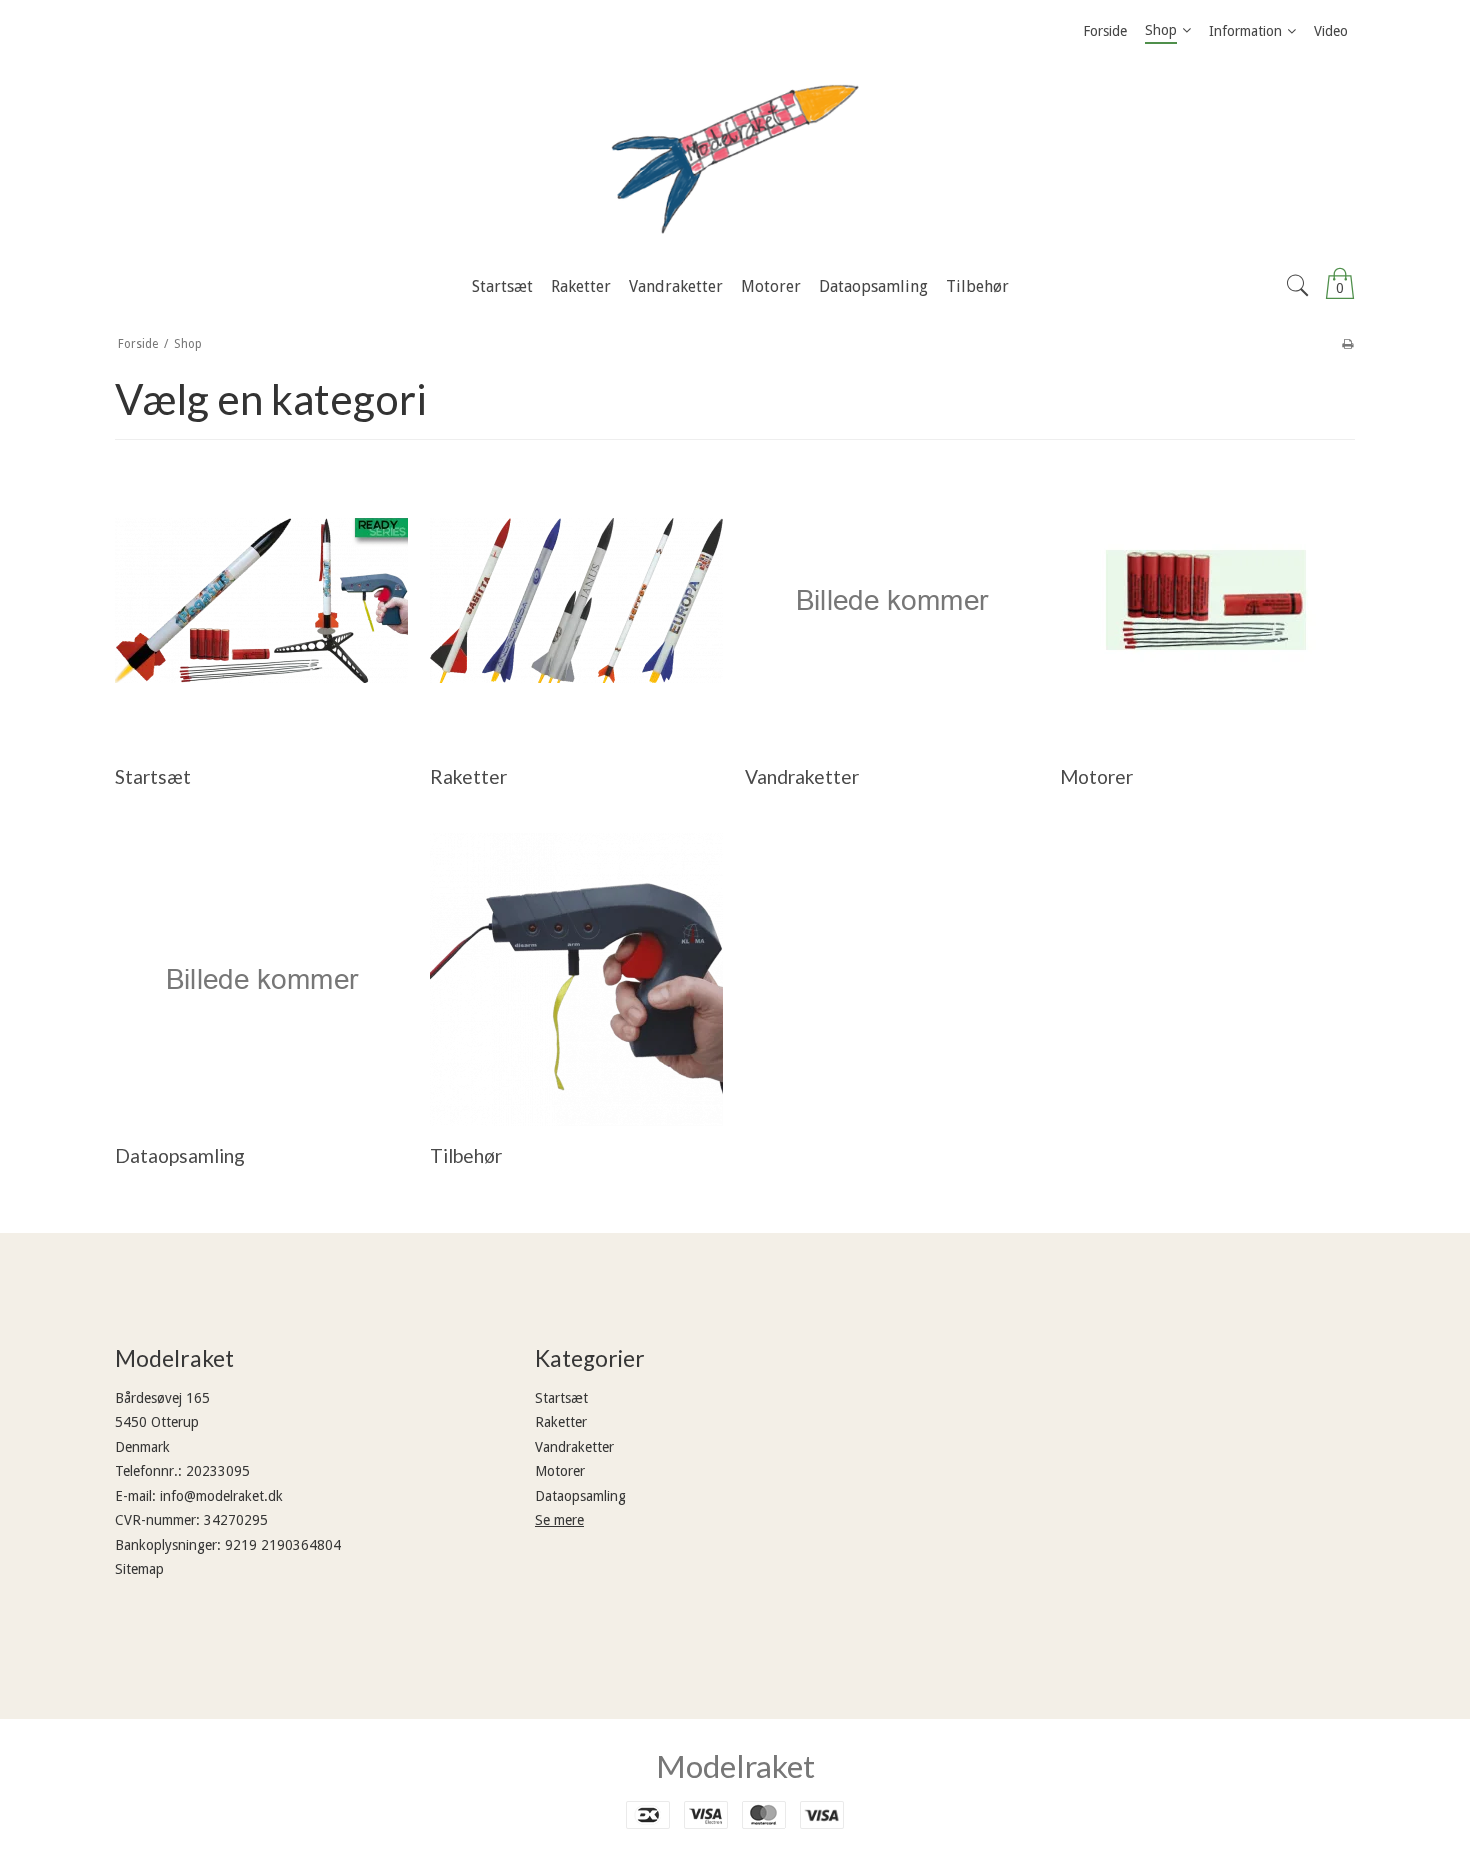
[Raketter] (576, 600)
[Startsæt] (261, 600)
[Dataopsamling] (261, 979)
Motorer (560, 1471)
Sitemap (139, 1569)
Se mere (559, 1520)
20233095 (218, 1471)
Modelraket (735, 1766)
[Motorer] (1206, 600)
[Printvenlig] (1347, 344)
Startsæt (561, 1398)
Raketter (561, 1422)
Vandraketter (574, 1447)
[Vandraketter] (891, 600)
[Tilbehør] (576, 979)
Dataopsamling (580, 1496)
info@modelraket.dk (221, 1496)
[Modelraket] (735, 159)
